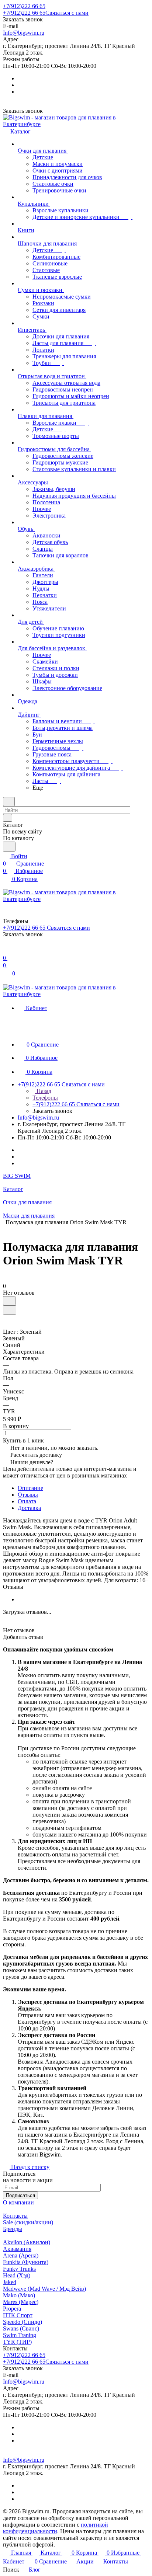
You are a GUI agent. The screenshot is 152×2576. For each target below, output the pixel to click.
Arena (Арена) (21, 2255)
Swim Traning (20, 2335)
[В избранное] (9, 1301)
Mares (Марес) (21, 2302)
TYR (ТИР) (17, 2342)
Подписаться (20, 2195)
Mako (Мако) (19, 2295)
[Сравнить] (10, 1310)
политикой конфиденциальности (56, 2528)
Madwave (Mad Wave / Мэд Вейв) (44, 2289)
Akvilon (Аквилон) (27, 2242)
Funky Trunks (19, 2269)
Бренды (13, 2229)
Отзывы (28, 1495)
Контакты (15, 2216)
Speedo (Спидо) (23, 2322)
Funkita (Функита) (26, 2262)
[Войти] (6, 951)
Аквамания (17, 2249)
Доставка (29, 1508)
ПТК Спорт (18, 2315)
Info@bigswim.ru (24, 33)
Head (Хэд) (17, 2275)
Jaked (10, 2282)
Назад (43, 1091)
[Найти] (9, 847)
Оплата (27, 1501)
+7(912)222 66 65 (24, 6)
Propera (12, 2309)
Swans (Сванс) (21, 2328)
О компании (18, 2202)
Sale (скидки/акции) (28, 2222)
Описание (30, 1488)
